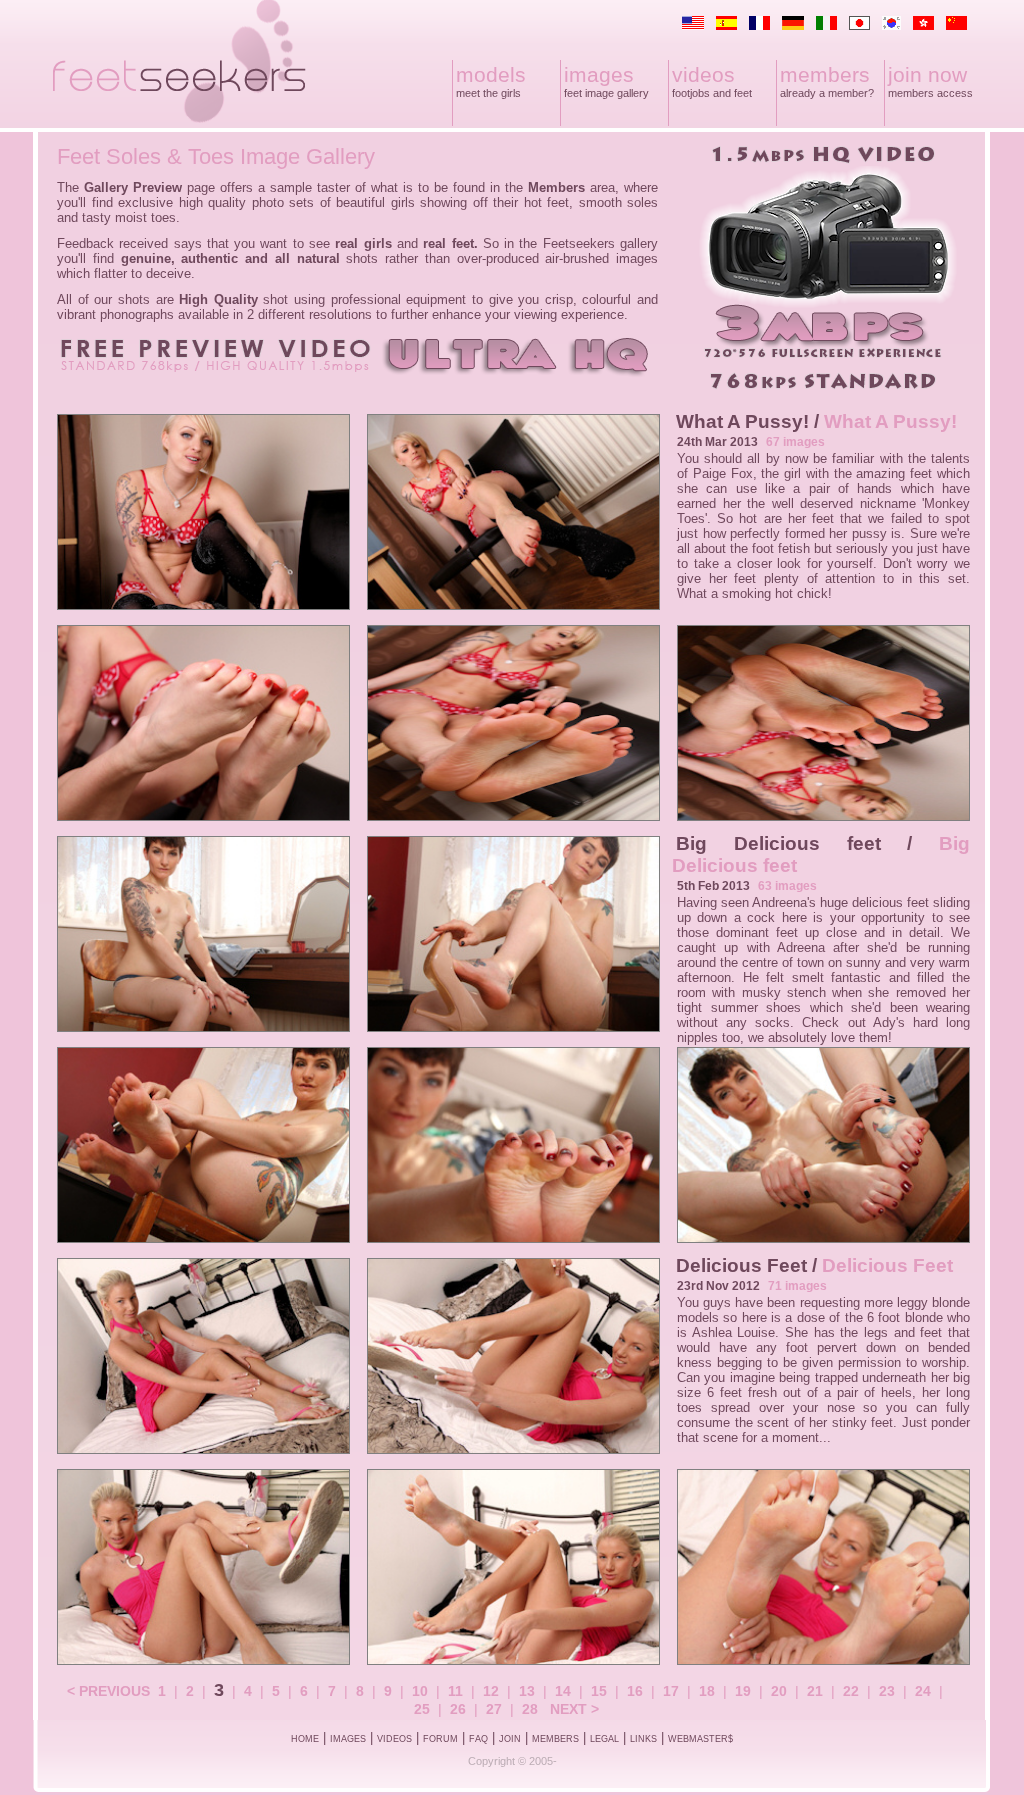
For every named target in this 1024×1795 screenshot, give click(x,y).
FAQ (478, 1739)
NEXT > (574, 1709)
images (599, 74)
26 (458, 1709)
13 (527, 1691)
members (825, 74)
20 (779, 1691)
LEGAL (604, 1739)
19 (743, 1691)
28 (530, 1709)
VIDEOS (394, 1739)
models (491, 74)
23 (887, 1691)
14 (563, 1691)
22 (851, 1691)
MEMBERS (555, 1739)
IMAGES (348, 1739)
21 (815, 1691)
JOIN (510, 1739)
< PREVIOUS (108, 1691)
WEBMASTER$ (700, 1739)
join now (927, 74)
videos (703, 74)
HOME (305, 1739)
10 (420, 1691)
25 (422, 1709)
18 (707, 1691)
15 (599, 1691)
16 (635, 1691)
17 (671, 1691)
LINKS (643, 1739)
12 (491, 1691)
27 (494, 1709)
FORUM (440, 1739)
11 (455, 1691)
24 (923, 1691)
